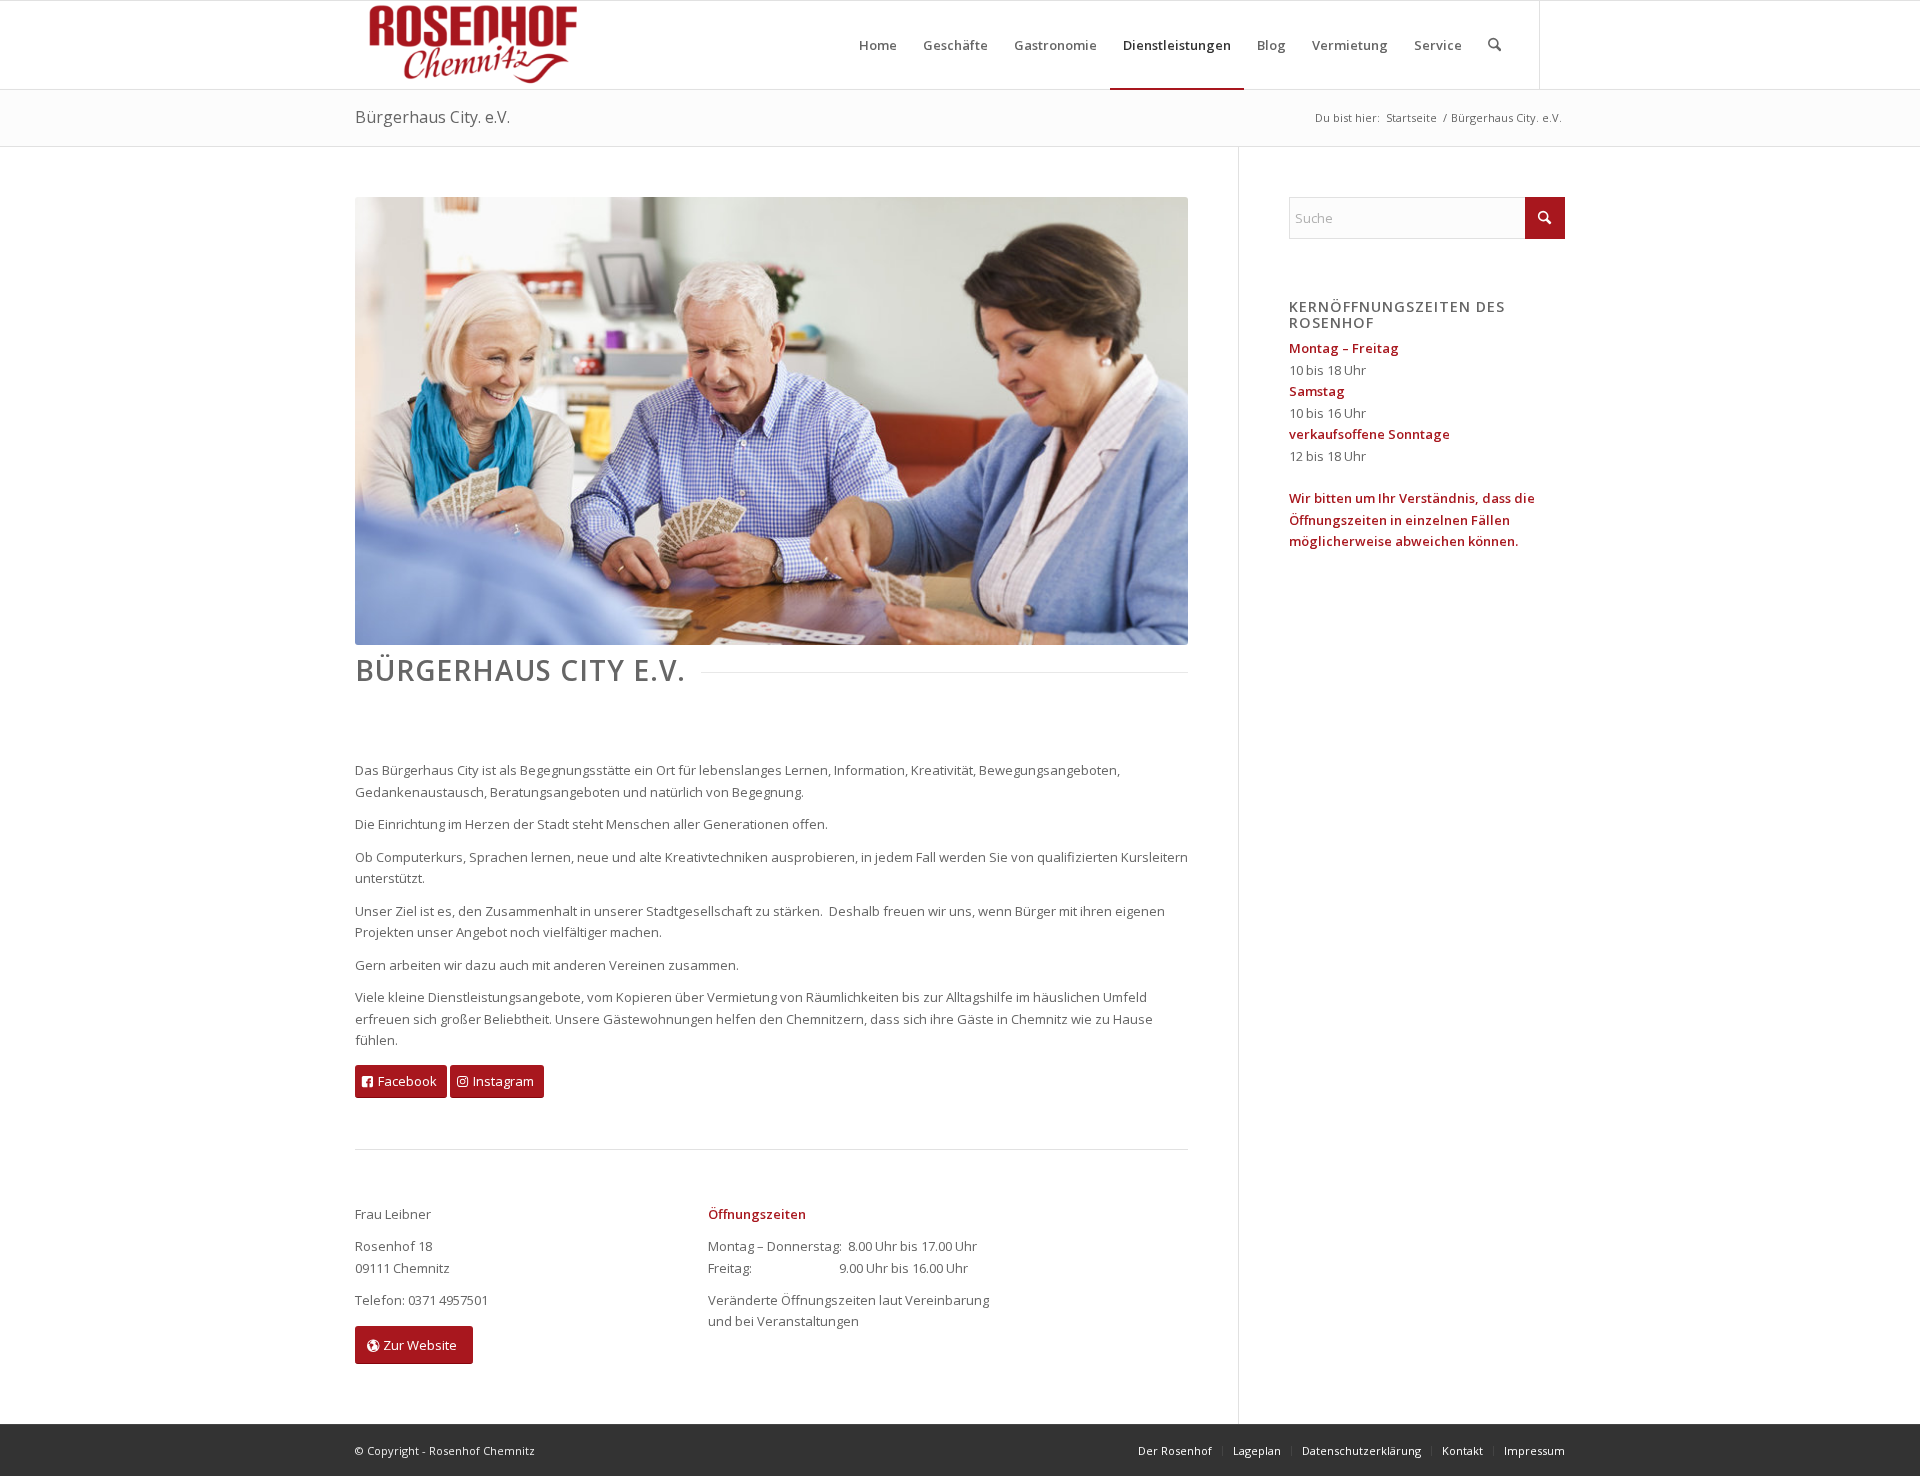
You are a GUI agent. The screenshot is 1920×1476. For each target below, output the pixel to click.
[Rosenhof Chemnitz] (469, 45)
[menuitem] (878, 45)
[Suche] (1494, 45)
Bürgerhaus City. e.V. (432, 117)
